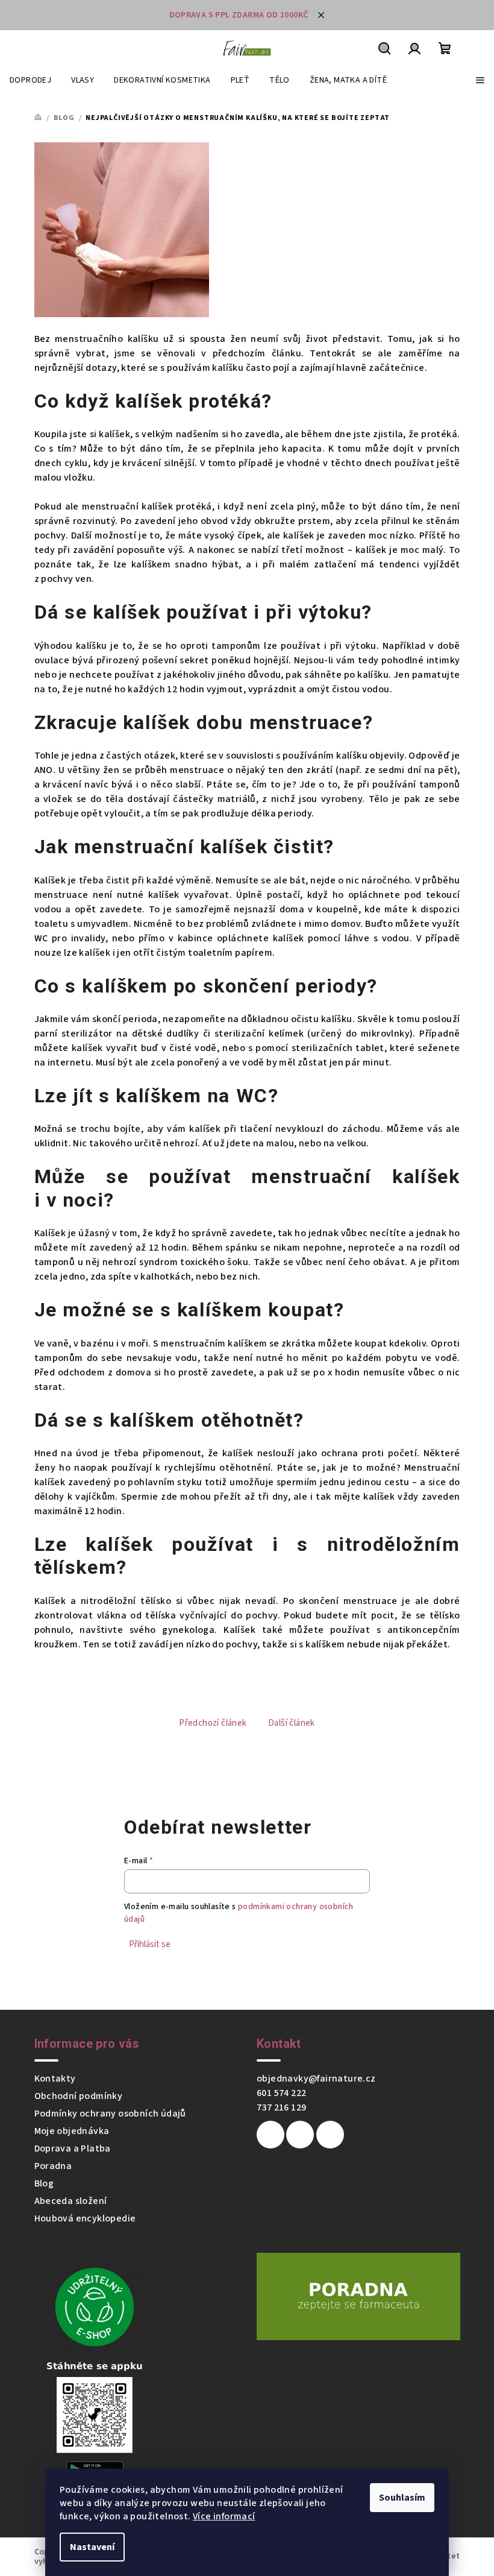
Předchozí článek (213, 1723)
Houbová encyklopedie (85, 2218)
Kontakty (55, 2079)
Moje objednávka (72, 2131)
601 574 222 (281, 2093)
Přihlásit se (150, 1944)
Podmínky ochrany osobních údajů (110, 2114)
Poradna (53, 2166)
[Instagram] (300, 2135)
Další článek (292, 1723)
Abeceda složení (71, 2201)
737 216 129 (281, 2107)
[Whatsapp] (330, 2135)
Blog (44, 2183)
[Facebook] (270, 2135)
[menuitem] (30, 80)
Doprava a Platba (73, 2148)
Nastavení (92, 2547)
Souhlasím (402, 2498)
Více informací (224, 2516)
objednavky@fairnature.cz (316, 2079)
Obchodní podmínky (79, 2096)
